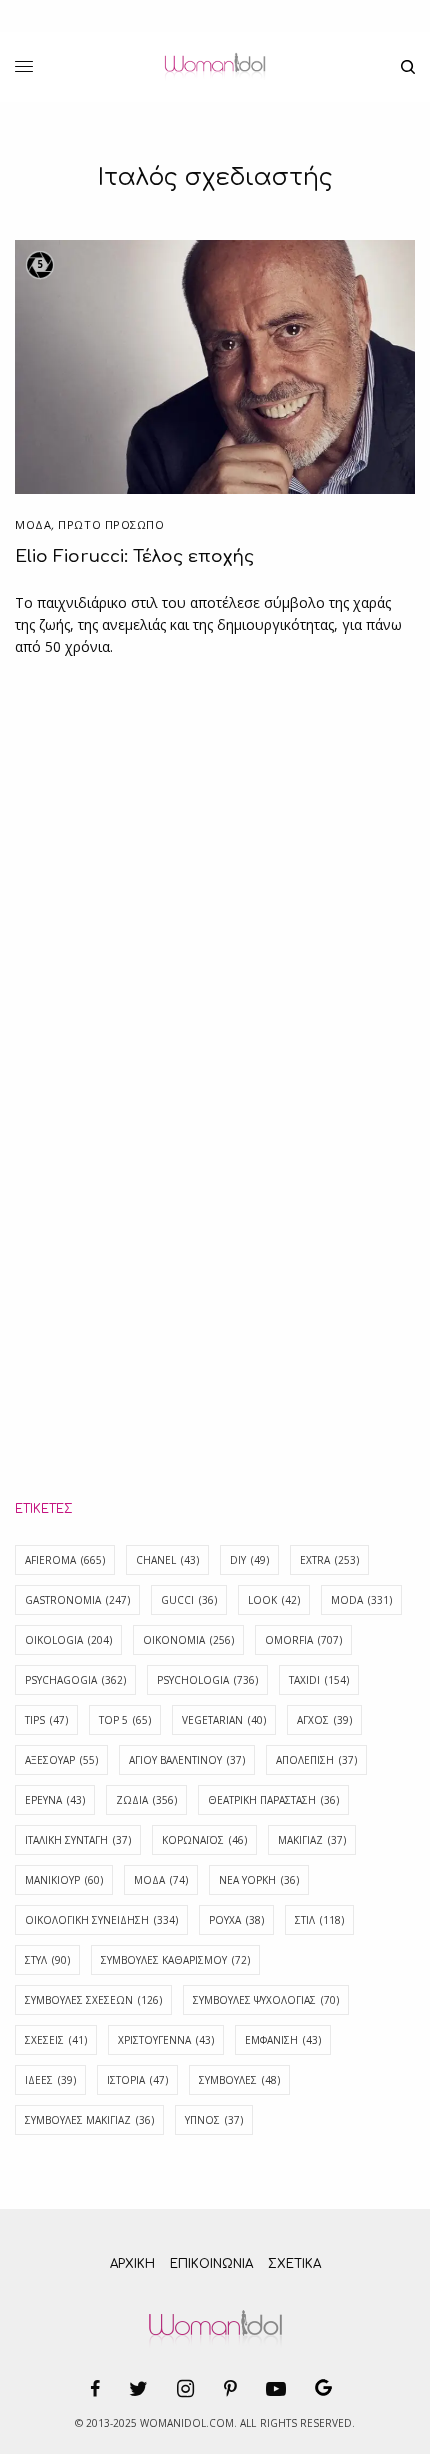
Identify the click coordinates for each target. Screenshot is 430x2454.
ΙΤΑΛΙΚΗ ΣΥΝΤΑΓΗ (78, 1840)
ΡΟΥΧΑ (236, 1920)
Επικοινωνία (211, 2264)
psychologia (207, 1680)
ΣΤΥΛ (47, 1960)
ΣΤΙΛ (319, 1920)
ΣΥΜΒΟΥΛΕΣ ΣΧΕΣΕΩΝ (93, 2000)
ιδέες (50, 2080)
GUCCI (189, 1600)
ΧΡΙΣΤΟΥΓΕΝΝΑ (166, 2040)
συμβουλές (239, 2080)
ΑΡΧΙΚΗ (132, 2264)
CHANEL (167, 1560)
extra (329, 1560)
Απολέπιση (316, 1760)
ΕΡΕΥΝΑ (55, 1800)
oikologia (68, 1640)
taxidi (319, 1680)
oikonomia (188, 1640)
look (274, 1600)
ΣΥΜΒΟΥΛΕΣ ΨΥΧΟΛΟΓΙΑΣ (266, 2000)
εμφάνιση (283, 2040)
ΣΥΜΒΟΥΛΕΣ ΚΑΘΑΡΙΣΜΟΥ (175, 1960)
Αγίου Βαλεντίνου (187, 1760)
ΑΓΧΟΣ (324, 1720)
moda (361, 1600)
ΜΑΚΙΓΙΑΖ (312, 1840)
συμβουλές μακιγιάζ (89, 2120)
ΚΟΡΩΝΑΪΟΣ (204, 1840)
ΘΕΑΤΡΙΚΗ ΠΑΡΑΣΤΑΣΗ (273, 1800)
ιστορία (137, 2080)
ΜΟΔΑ (33, 524)
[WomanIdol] (214, 67)
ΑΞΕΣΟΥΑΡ (61, 1760)
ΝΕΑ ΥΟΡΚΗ (259, 1880)
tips (46, 1720)
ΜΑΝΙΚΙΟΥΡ (64, 1880)
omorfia (303, 1640)
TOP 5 (125, 1720)
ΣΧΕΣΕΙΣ (56, 2040)
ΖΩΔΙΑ (146, 1800)
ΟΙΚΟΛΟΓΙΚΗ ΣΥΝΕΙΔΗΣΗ (101, 1920)
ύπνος (214, 2120)
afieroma (65, 1560)
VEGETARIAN (224, 1720)
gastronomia (77, 1600)
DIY (249, 1560)
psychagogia (75, 1680)
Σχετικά (294, 2264)
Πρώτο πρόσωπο (111, 524)
